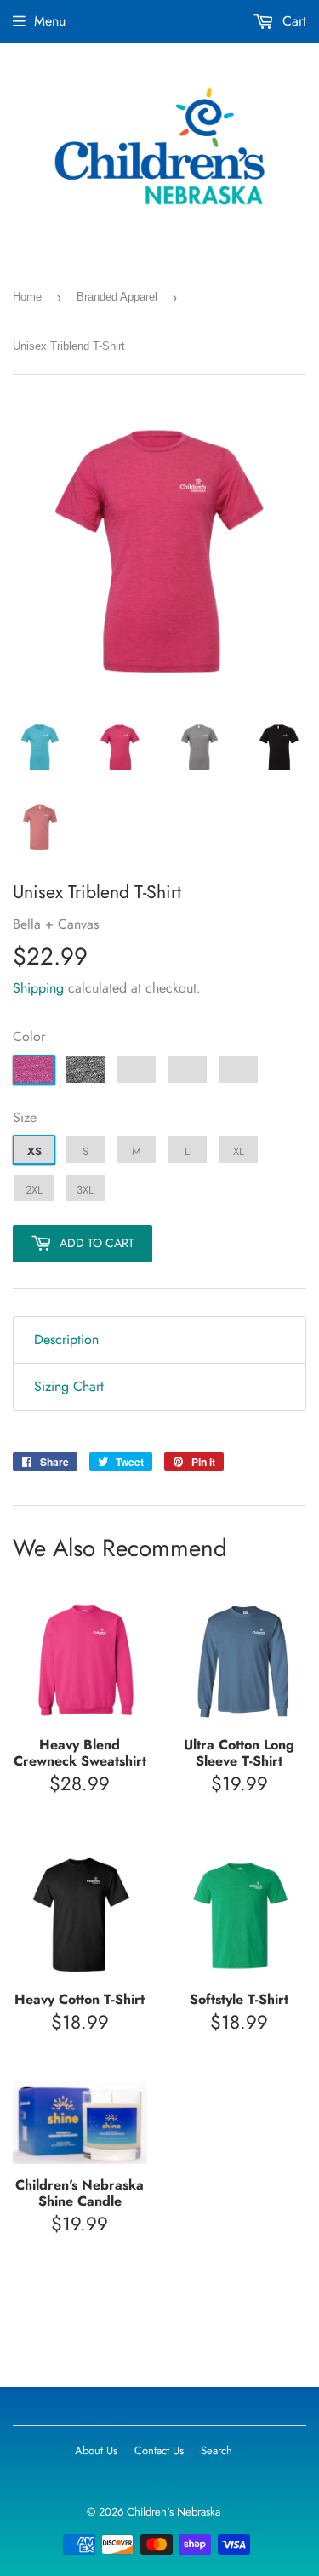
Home (27, 297)
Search (216, 2450)
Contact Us (159, 2450)
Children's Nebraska (174, 2512)
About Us (96, 2450)
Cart (292, 21)
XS (34, 1151)
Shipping (38, 988)
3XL (85, 1190)
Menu (50, 21)
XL (239, 1151)
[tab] (159, 1340)
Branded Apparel (117, 297)
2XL (34, 1190)
